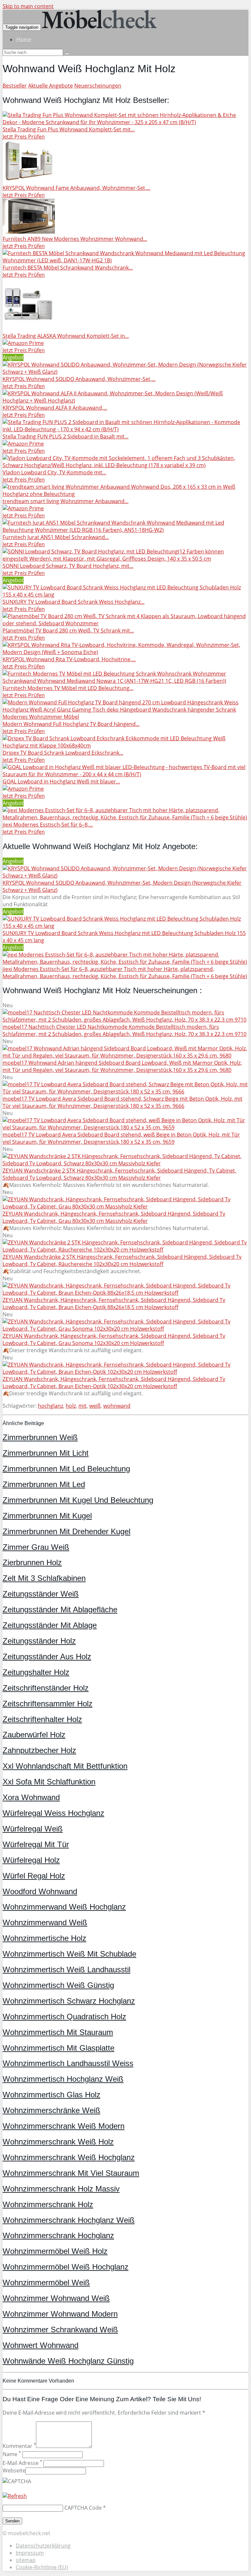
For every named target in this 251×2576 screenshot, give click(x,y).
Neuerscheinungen (98, 86)
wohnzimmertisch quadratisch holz (64, 2017)
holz (71, 1406)
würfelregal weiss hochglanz (53, 1813)
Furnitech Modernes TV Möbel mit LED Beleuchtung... (68, 688)
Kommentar (19, 2446)
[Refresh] (15, 2496)
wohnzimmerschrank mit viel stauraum (71, 2173)
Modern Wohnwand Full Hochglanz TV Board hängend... (71, 724)
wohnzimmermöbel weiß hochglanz (66, 2267)
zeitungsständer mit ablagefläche (60, 1609)
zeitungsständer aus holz (47, 1657)
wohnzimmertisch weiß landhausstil (67, 1969)
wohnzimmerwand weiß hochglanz (64, 1907)
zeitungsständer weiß (41, 1594)
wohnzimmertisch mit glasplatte (59, 2048)
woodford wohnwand (40, 1891)
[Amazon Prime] (23, 343)
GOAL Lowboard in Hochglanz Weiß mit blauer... (61, 781)
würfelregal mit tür (36, 1844)
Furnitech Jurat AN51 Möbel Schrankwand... (56, 537)
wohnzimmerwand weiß (45, 1922)
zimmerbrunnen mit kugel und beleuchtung (78, 1500)
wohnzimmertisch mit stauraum (58, 2032)
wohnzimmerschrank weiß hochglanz (69, 2157)
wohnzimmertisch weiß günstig (58, 1985)
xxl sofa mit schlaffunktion (49, 1782)
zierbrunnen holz (32, 1562)
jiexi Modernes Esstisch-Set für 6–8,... (48, 825)
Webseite (14, 2470)
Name (12, 2454)
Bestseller (15, 86)
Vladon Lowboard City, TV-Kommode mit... (54, 472)
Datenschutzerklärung (43, 2546)
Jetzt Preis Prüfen (24, 137)
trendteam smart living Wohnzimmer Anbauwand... (66, 501)
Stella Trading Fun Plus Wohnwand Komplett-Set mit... (69, 129)
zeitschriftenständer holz (46, 1688)
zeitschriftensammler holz (48, 1704)
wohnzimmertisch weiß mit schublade (69, 1954)
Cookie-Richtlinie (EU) (42, 2567)
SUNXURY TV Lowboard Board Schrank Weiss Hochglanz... (74, 602)
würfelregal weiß (33, 1829)
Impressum (30, 2553)
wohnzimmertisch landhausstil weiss (68, 2063)
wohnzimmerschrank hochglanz (58, 2235)
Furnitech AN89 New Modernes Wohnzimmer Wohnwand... (75, 239)
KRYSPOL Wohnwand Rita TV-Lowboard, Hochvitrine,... (69, 659)
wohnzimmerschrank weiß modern (64, 2126)
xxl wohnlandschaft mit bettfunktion (65, 1766)
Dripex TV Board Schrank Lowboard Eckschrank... (63, 753)
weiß (95, 1406)
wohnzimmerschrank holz (48, 2204)
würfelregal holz (31, 1860)
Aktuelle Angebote (50, 86)
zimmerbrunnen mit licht (46, 1453)
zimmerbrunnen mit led (44, 1484)
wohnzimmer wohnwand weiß (56, 2298)
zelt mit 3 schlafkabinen (44, 1578)
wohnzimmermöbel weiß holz (55, 2251)
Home (24, 40)
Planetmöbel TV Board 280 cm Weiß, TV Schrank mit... (68, 631)
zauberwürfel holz (34, 1735)
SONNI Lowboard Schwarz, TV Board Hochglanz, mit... (68, 566)
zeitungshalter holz (36, 1672)
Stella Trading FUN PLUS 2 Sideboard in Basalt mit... (66, 436)
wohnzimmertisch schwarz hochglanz (69, 2001)
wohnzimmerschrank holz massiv (61, 2189)
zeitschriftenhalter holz (42, 1719)
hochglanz (50, 1406)
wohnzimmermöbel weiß (46, 2282)
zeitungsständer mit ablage (50, 1625)
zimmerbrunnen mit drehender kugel (67, 1531)
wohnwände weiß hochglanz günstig (68, 2361)
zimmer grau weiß (36, 1547)
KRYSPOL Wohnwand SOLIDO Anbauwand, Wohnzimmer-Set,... (79, 379)
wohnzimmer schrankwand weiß (60, 2330)
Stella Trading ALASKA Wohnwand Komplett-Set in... (66, 336)
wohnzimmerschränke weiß (51, 2110)
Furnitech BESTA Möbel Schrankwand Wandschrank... (68, 268)
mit (83, 1406)
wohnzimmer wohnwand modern (60, 2314)
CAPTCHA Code (83, 2508)
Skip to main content (28, 6)
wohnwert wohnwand (41, 2345)
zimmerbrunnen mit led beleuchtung (66, 1469)
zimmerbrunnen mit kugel (47, 1516)
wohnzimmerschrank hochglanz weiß (69, 2220)
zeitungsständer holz (39, 1641)
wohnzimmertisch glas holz (51, 2095)
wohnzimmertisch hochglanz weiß (63, 2079)
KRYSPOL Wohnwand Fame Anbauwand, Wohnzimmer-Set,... (76, 188)
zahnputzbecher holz (39, 1750)
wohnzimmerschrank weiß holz (58, 2142)
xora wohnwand (31, 1797)
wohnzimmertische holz (44, 1938)
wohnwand (117, 1406)
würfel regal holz (34, 1876)
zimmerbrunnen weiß (40, 1437)
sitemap (26, 2560)
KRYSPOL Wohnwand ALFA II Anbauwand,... (55, 408)
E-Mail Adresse (22, 2463)
